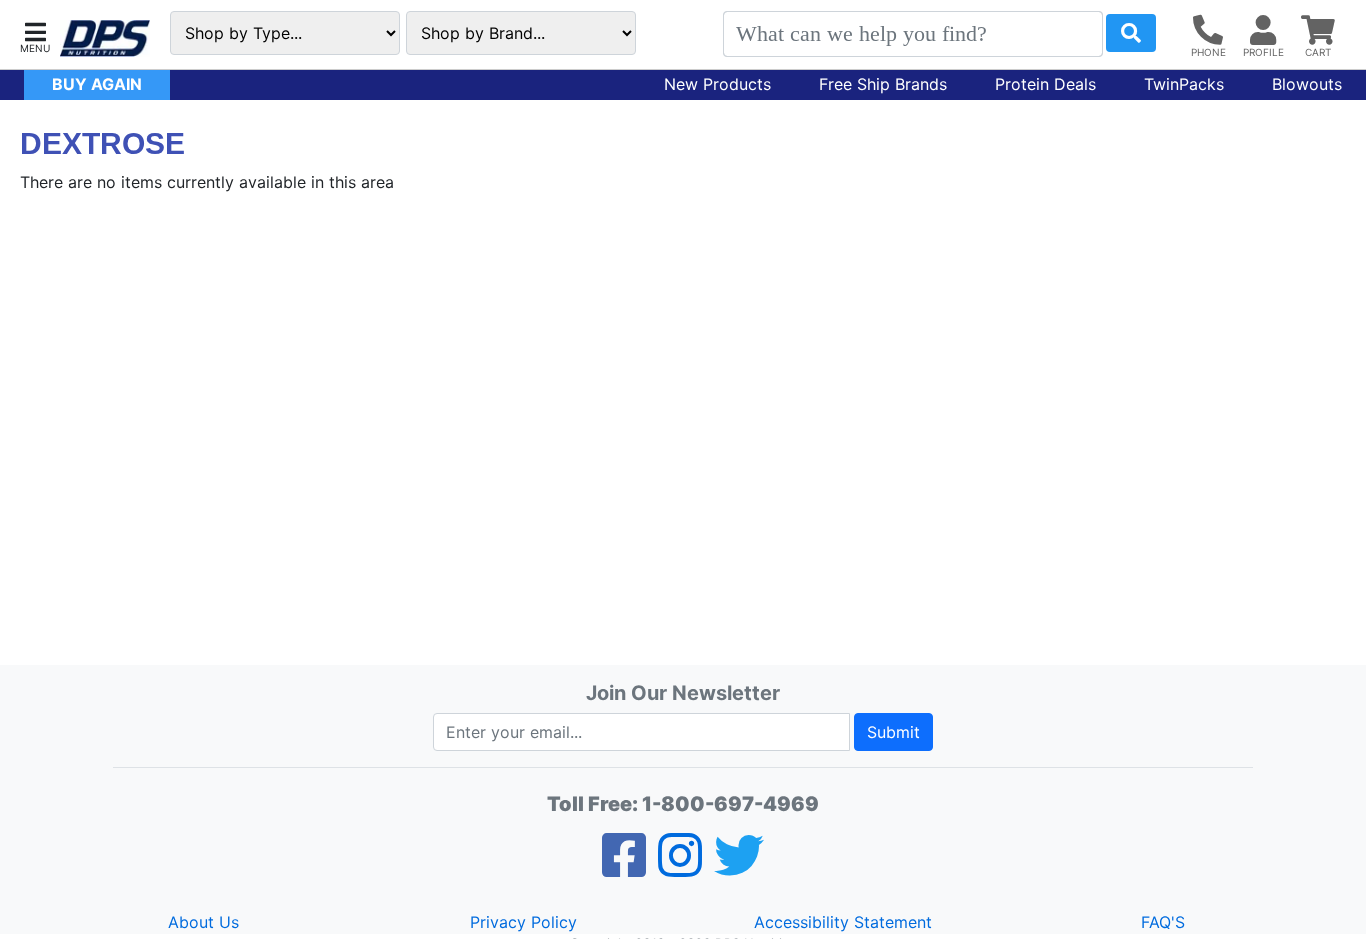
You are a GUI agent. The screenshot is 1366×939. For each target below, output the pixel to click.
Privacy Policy (523, 922)
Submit (893, 732)
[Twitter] (739, 868)
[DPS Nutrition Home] (105, 38)
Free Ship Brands (883, 84)
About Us (203, 922)
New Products (717, 84)
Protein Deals (1045, 84)
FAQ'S (1163, 922)
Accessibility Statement (843, 922)
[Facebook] (624, 868)
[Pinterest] (680, 868)
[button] (35, 35)
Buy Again (97, 84)
